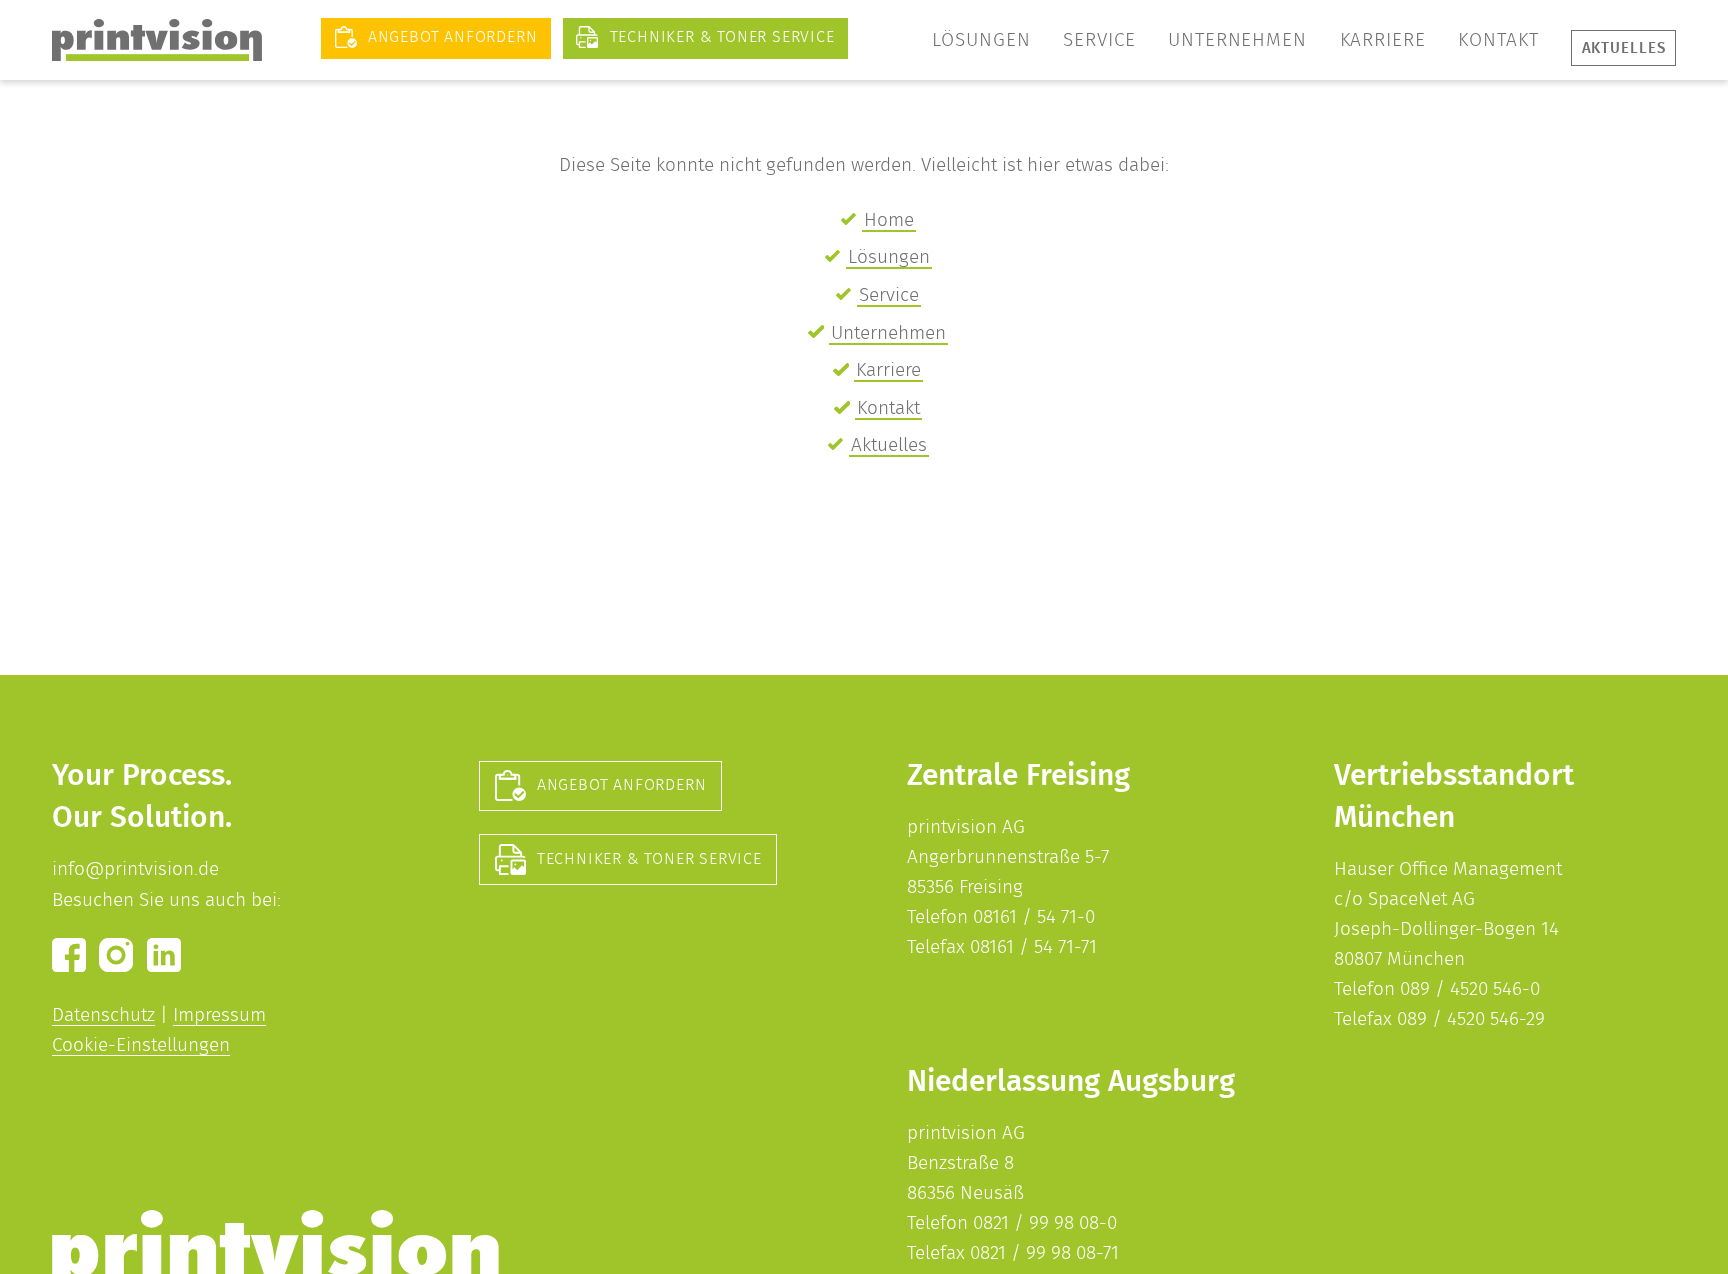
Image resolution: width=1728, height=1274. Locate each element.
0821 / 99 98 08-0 (1045, 1223)
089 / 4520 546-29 (1471, 1019)
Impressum (219, 1015)
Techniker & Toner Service (649, 859)
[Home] (157, 40)
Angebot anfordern (622, 785)
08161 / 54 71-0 (1034, 917)
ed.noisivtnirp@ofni (135, 869)
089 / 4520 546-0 (1470, 989)
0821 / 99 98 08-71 (1044, 1253)
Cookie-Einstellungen (141, 1045)
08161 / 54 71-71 (1033, 947)
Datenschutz (103, 1015)
